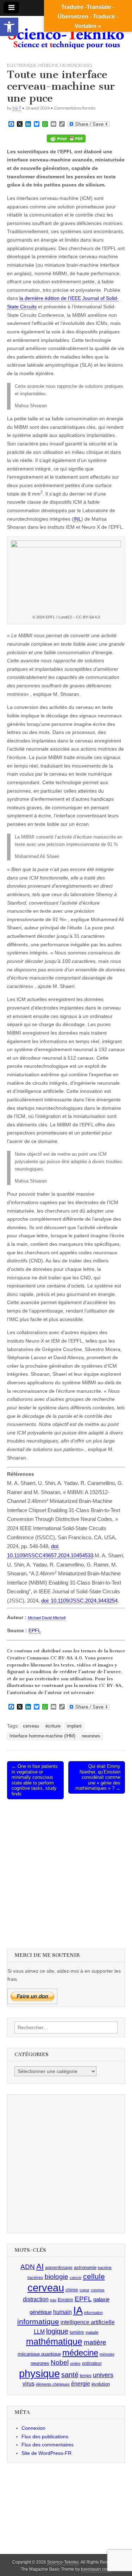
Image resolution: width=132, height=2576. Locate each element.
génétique (41, 2312)
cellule (94, 2276)
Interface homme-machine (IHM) (42, 1736)
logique (57, 2331)
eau (53, 2300)
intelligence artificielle (88, 2322)
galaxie (101, 2299)
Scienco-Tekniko (63, 2562)
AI (40, 2266)
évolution (101, 2384)
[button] (9, 27)
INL (77, 519)
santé (70, 2375)
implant (74, 1726)
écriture (53, 1726)
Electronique (22, 65)
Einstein (65, 2300)
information (93, 2313)
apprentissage (59, 2268)
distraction (36, 2299)
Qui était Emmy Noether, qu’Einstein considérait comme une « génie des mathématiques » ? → (98, 1777)
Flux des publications (45, 2436)
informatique (38, 2322)
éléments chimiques (53, 2384)
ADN (28, 2267)
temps (86, 2376)
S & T (17, 108)
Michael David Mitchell (47, 1618)
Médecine (48, 65)
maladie (92, 2332)
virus (29, 2384)
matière (95, 2342)
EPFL (35, 1630)
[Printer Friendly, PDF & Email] (66, 138)
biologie (56, 2277)
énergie (81, 2384)
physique (39, 2373)
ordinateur (92, 2363)
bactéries (35, 2278)
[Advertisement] (66, 1873)
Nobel (60, 2362)
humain (62, 2312)
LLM (39, 2332)
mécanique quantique (39, 2354)
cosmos (98, 2290)
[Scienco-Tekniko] (66, 34)
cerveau (31, 1726)
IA (78, 2310)
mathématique (54, 2341)
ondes (75, 2363)
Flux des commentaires (48, 2445)
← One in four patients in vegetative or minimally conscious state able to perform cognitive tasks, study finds (35, 1780)
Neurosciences (76, 65)
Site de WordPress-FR (46, 2453)
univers (103, 2375)
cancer (76, 2278)
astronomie (85, 2267)
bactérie (105, 2268)
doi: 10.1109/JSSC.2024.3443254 (79, 1601)
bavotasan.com (96, 2569)
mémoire (107, 2354)
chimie (72, 2290)
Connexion (33, 2428)
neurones (91, 1736)
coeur (84, 2290)
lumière (77, 2332)
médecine (80, 2353)
